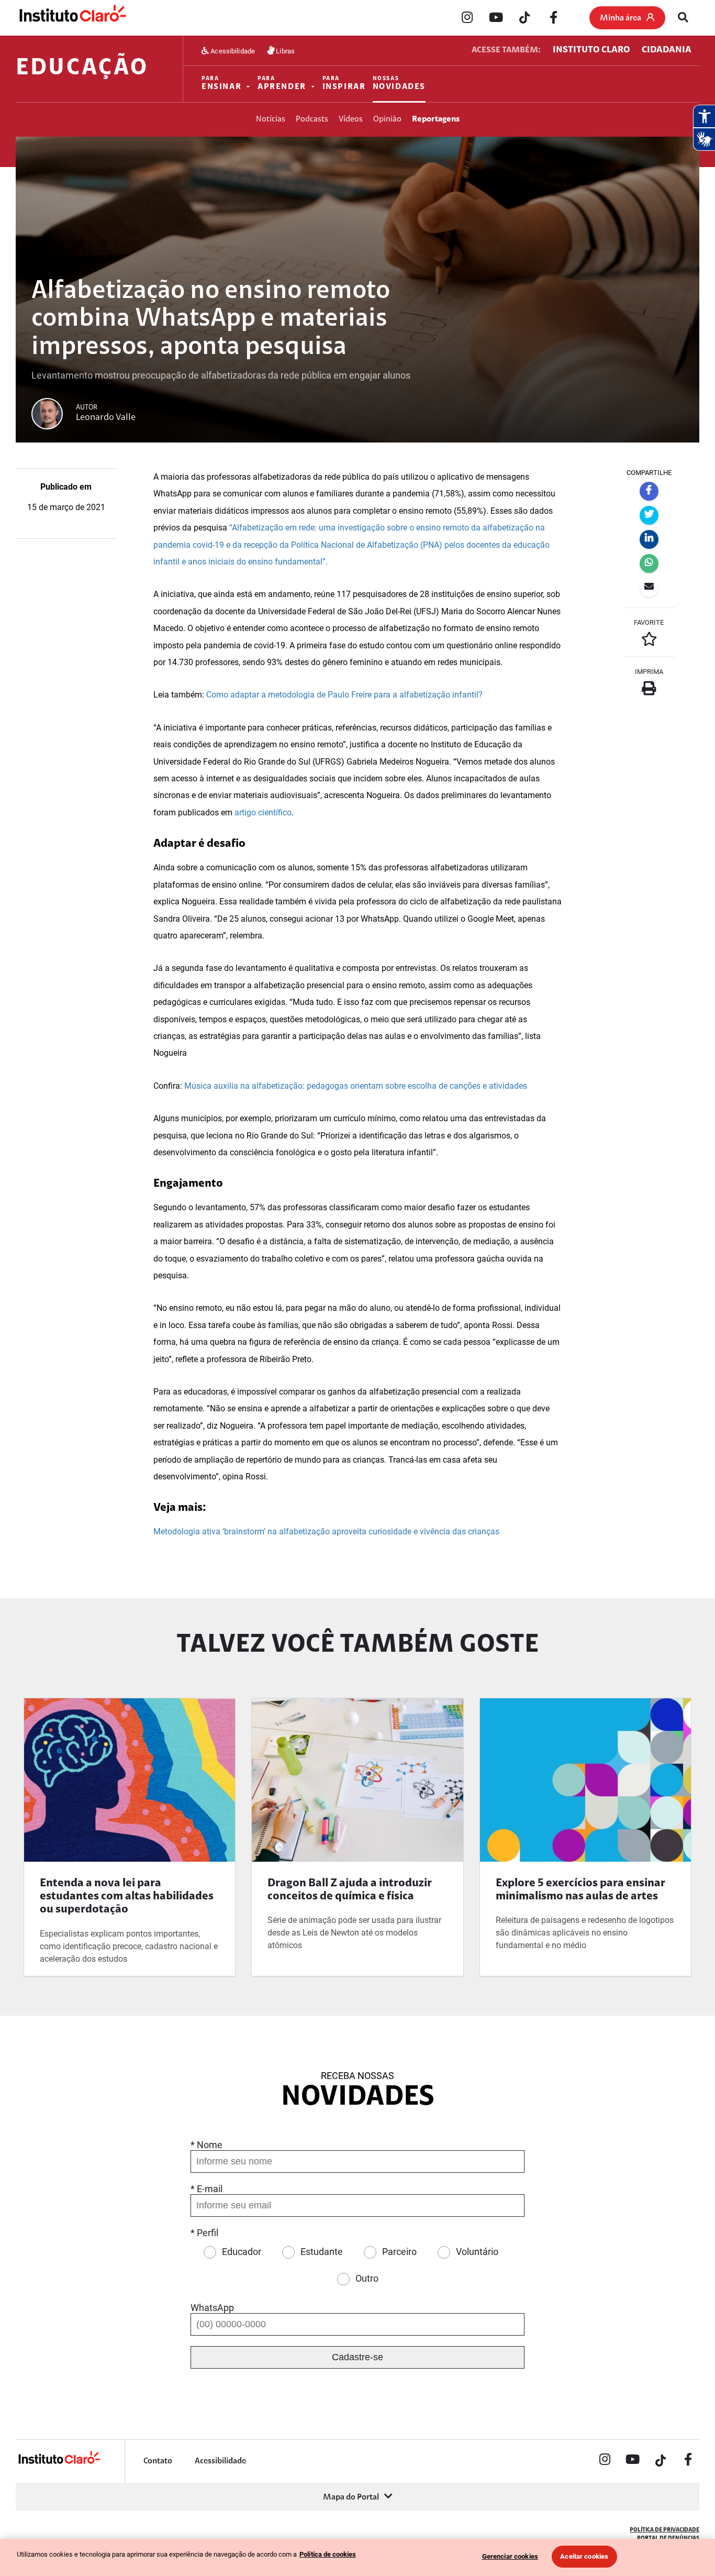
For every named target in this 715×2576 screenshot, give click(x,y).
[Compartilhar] (649, 491)
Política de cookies (328, 2554)
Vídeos (351, 119)
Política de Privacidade (664, 2530)
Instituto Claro (591, 50)
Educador (242, 2252)
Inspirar (344, 84)
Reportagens (436, 119)
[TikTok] (524, 18)
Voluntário (477, 2252)
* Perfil (204, 2233)
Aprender (282, 84)
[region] (357, 2557)
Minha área (621, 18)
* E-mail (206, 2189)
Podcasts (312, 119)
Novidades (399, 84)
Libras (284, 51)
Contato (158, 2461)
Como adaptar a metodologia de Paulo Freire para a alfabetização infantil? (344, 695)
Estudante (322, 2252)
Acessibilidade (232, 51)
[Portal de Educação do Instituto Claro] (59, 2463)
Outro (367, 2278)
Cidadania (667, 50)
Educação (82, 69)
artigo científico (263, 812)
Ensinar (221, 84)
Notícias (271, 119)
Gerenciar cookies (510, 2556)
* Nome (206, 2145)
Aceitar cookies (584, 2556)
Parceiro (399, 2252)
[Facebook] (553, 18)
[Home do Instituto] (72, 18)
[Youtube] (496, 18)
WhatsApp (212, 2308)
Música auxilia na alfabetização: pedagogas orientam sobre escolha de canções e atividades (356, 1086)
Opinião (387, 119)
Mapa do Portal (351, 2497)
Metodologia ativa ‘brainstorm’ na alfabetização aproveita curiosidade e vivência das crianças (326, 1532)
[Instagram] (467, 18)
